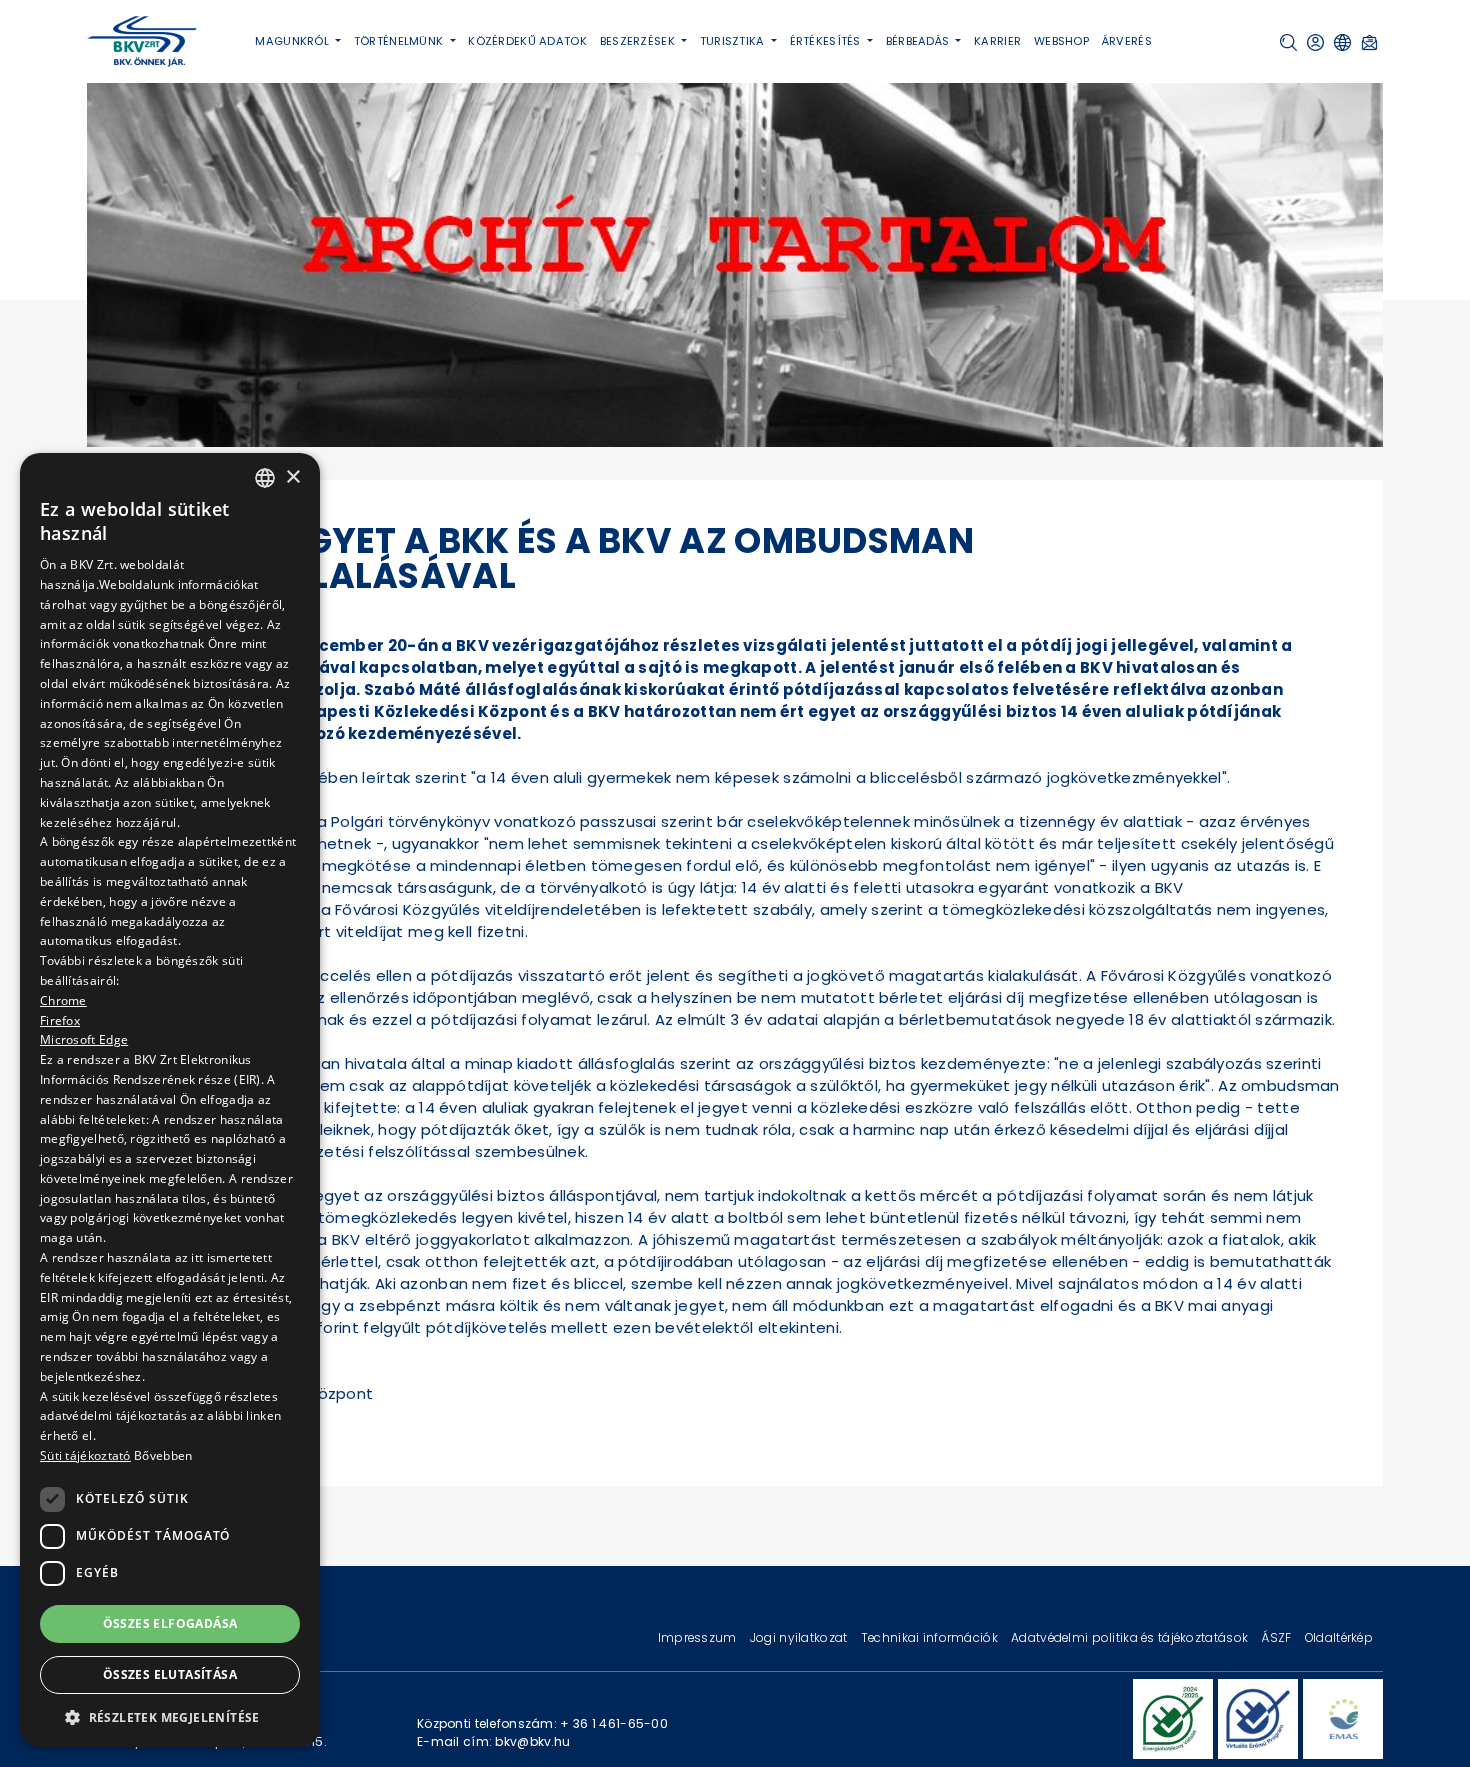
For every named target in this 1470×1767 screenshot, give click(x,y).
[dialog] (170, 1100)
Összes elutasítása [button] (170, 1674)
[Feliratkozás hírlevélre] (1369, 42)
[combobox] (265, 478)
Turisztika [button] (734, 41)
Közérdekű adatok (527, 41)
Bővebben (163, 1455)
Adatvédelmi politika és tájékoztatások (1131, 1637)
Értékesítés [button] (827, 41)
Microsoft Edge (84, 1039)
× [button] (292, 476)
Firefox (60, 1019)
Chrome (63, 999)
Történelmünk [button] (400, 41)
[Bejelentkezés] (1315, 42)
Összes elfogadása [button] (170, 1622)
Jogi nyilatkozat (800, 1637)
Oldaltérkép (1339, 1637)
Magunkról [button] (293, 41)
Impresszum (699, 1637)
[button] (1288, 42)
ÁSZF (1277, 1637)
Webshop (1061, 41)
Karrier (997, 41)
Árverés (1127, 41)
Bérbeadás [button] (919, 41)
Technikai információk (931, 1637)
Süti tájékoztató (85, 1455)
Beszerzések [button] (639, 41)
